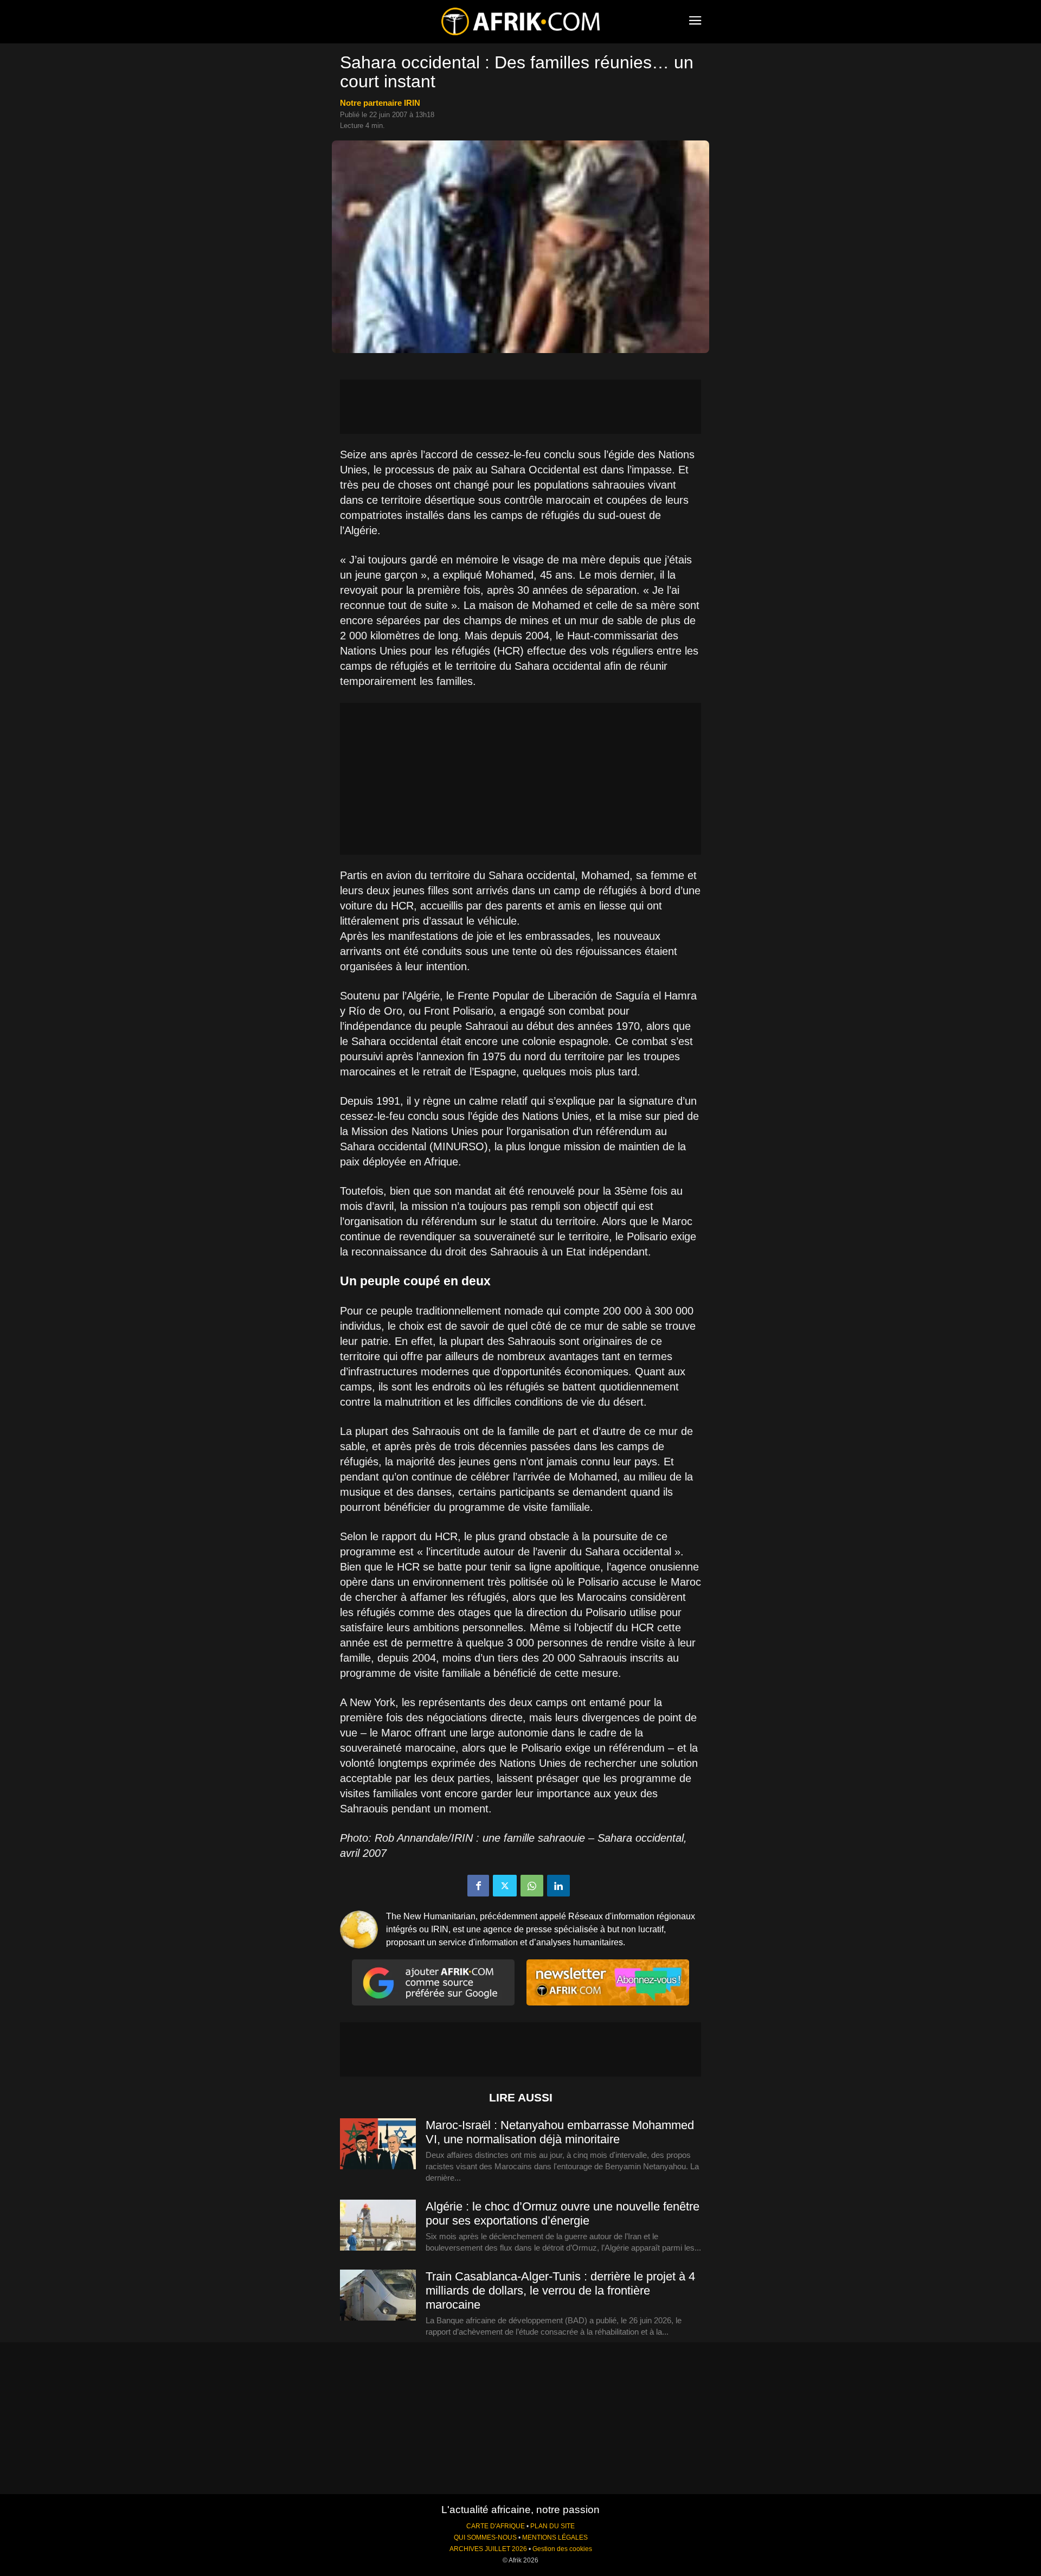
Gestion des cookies (562, 2549)
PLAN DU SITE (552, 2526)
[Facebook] (478, 1886)
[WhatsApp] (532, 1886)
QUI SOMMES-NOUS (485, 2537)
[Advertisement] (520, 407)
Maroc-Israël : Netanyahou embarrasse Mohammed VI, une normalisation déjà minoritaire (560, 2132)
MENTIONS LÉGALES (555, 2537)
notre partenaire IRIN (380, 103)
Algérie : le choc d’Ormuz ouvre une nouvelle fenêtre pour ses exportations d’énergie (563, 2213)
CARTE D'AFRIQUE (496, 2526)
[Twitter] (505, 1886)
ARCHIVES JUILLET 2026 (488, 2549)
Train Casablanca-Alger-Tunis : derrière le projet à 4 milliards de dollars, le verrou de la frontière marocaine (560, 2290)
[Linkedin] (558, 1886)
